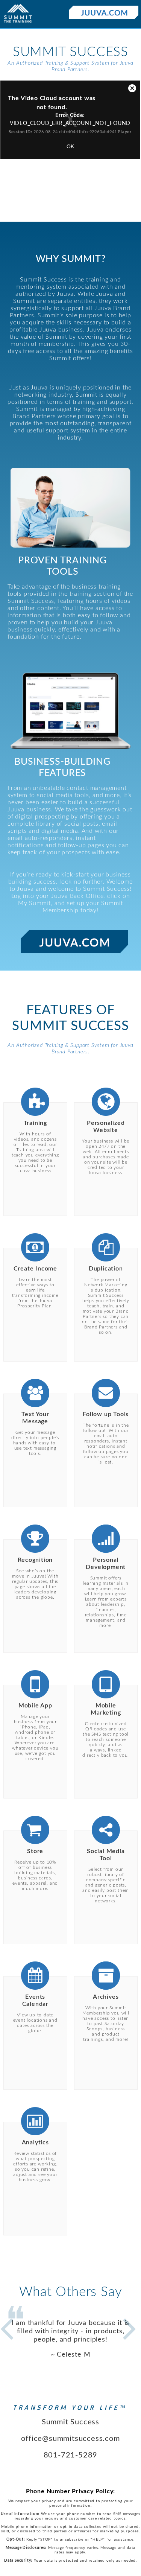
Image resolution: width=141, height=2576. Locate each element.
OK (70, 146)
